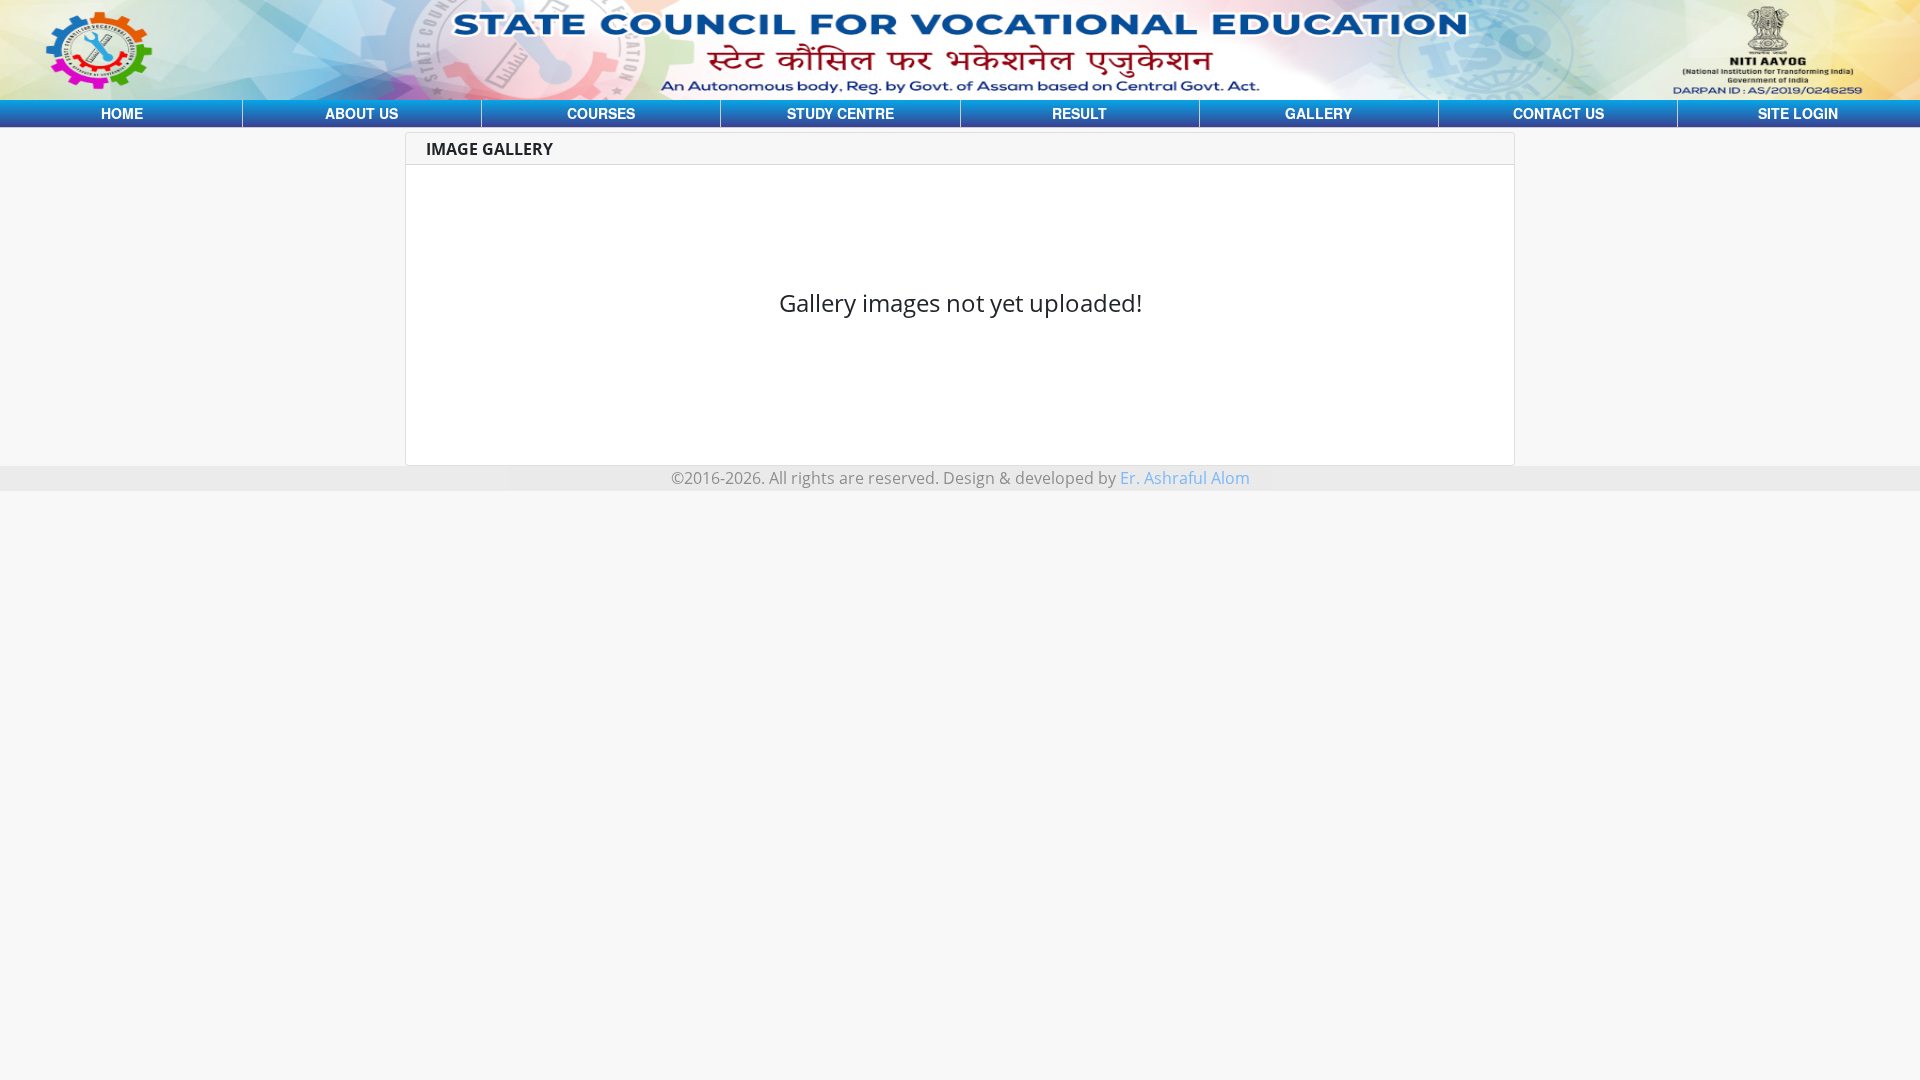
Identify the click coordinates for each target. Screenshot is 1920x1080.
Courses (601, 113)
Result (1079, 113)
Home (122, 113)
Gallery (1318, 113)
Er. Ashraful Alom (1185, 478)
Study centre (840, 113)
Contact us (1558, 113)
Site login (1798, 113)
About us (361, 113)
